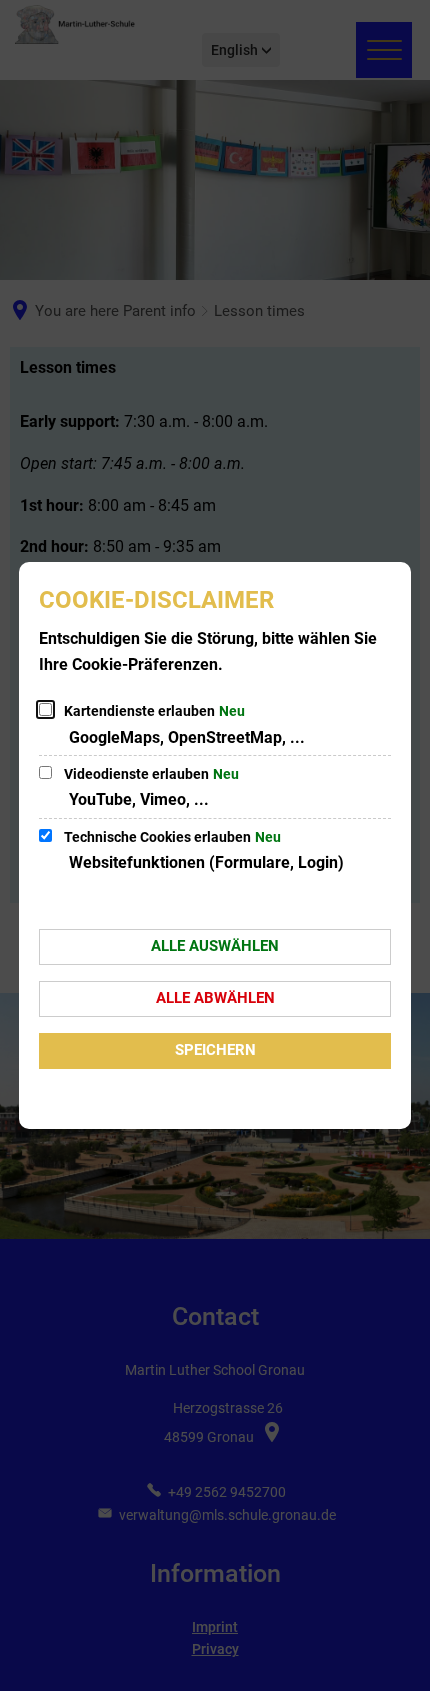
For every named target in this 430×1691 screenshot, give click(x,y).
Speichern (215, 1050)
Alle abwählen (215, 998)
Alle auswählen (215, 946)
